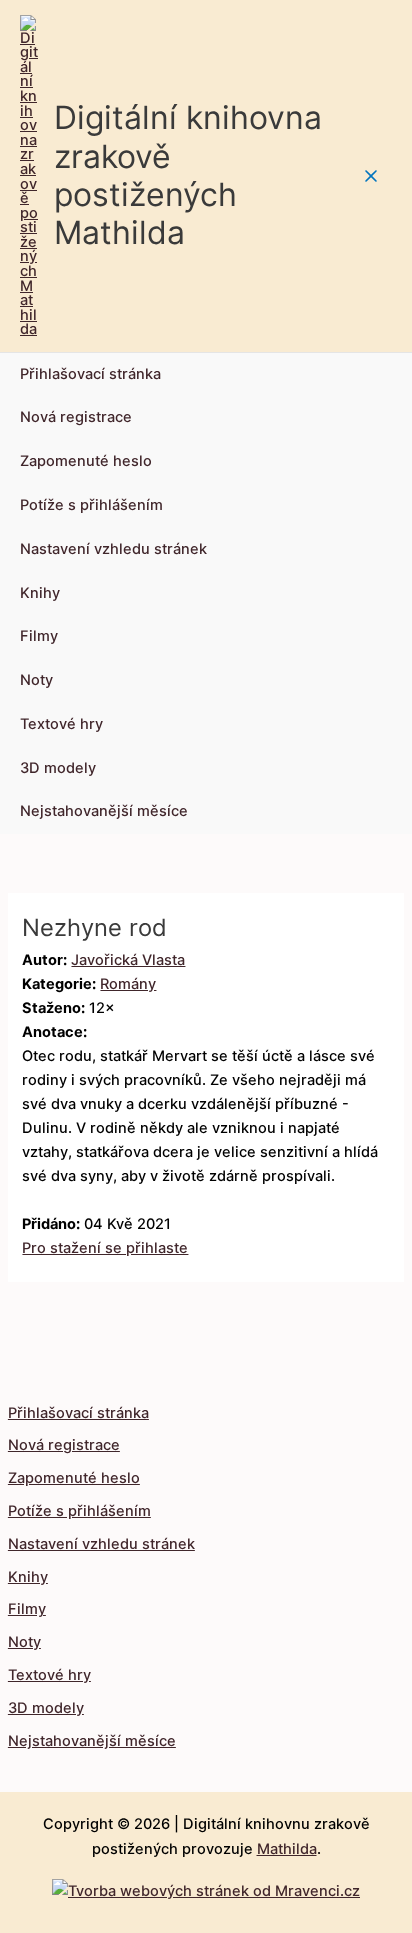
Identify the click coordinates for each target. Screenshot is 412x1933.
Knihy (40, 593)
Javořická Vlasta (128, 960)
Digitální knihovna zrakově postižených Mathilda (188, 175)
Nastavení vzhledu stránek (113, 549)
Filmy (39, 636)
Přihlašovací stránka (90, 374)
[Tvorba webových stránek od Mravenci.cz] (206, 1886)
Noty (36, 680)
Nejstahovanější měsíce (104, 811)
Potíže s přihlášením (91, 505)
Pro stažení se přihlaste (105, 1248)
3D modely (58, 768)
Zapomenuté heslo (86, 461)
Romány (128, 984)
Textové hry (61, 724)
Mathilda (287, 1849)
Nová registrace (76, 417)
